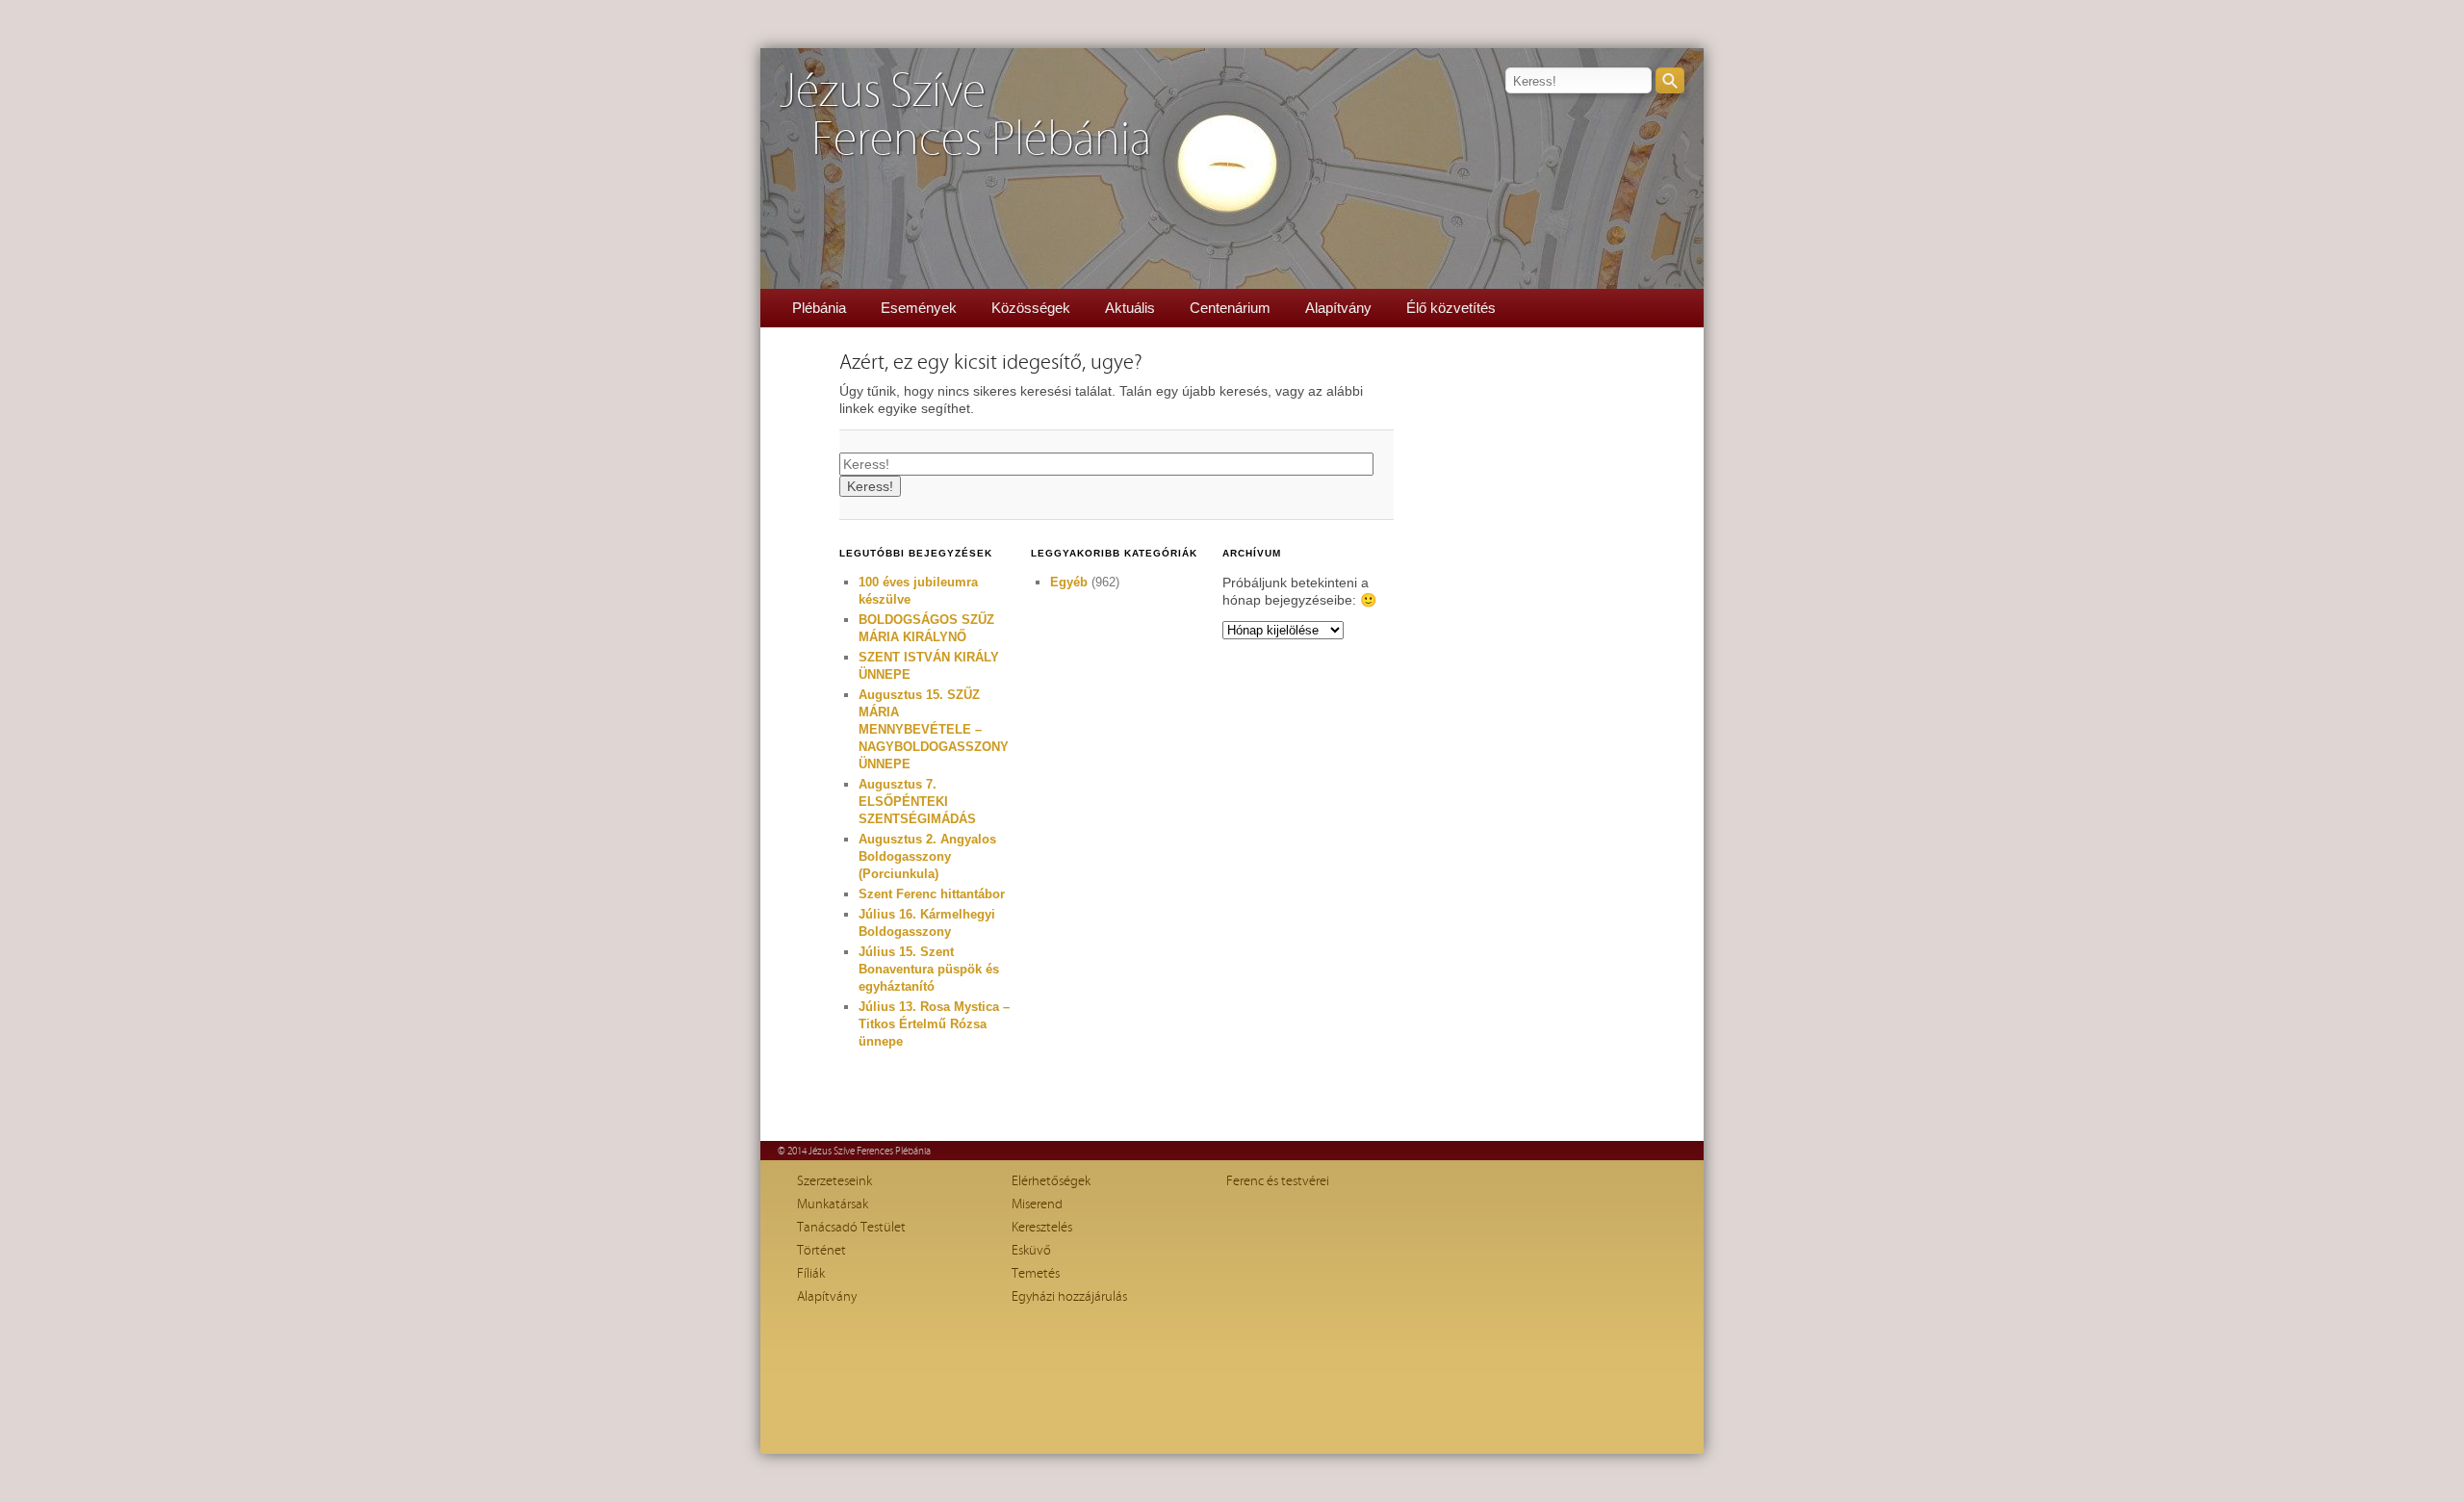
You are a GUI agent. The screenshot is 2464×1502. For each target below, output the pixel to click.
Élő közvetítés (1451, 308)
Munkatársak (833, 1204)
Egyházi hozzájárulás (1069, 1297)
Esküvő (1031, 1251)
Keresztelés (1042, 1228)
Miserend (1037, 1204)
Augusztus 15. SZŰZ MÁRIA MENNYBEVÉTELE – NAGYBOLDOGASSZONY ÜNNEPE (934, 729)
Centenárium (1230, 308)
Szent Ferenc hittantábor (932, 894)
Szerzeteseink (834, 1181)
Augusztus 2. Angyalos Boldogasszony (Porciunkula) (927, 856)
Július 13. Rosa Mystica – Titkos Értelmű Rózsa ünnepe (934, 1024)
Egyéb (1069, 582)
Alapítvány (1338, 308)
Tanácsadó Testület (851, 1228)
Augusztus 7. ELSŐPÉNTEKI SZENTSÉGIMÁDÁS (917, 802)
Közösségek (1031, 308)
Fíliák (811, 1274)
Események (919, 308)
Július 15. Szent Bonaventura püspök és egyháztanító (929, 969)
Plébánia (819, 308)
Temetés (1036, 1274)
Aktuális (1130, 308)
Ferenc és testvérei (1278, 1181)
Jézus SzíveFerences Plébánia (965, 116)
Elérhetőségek (1051, 1181)
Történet (821, 1251)
